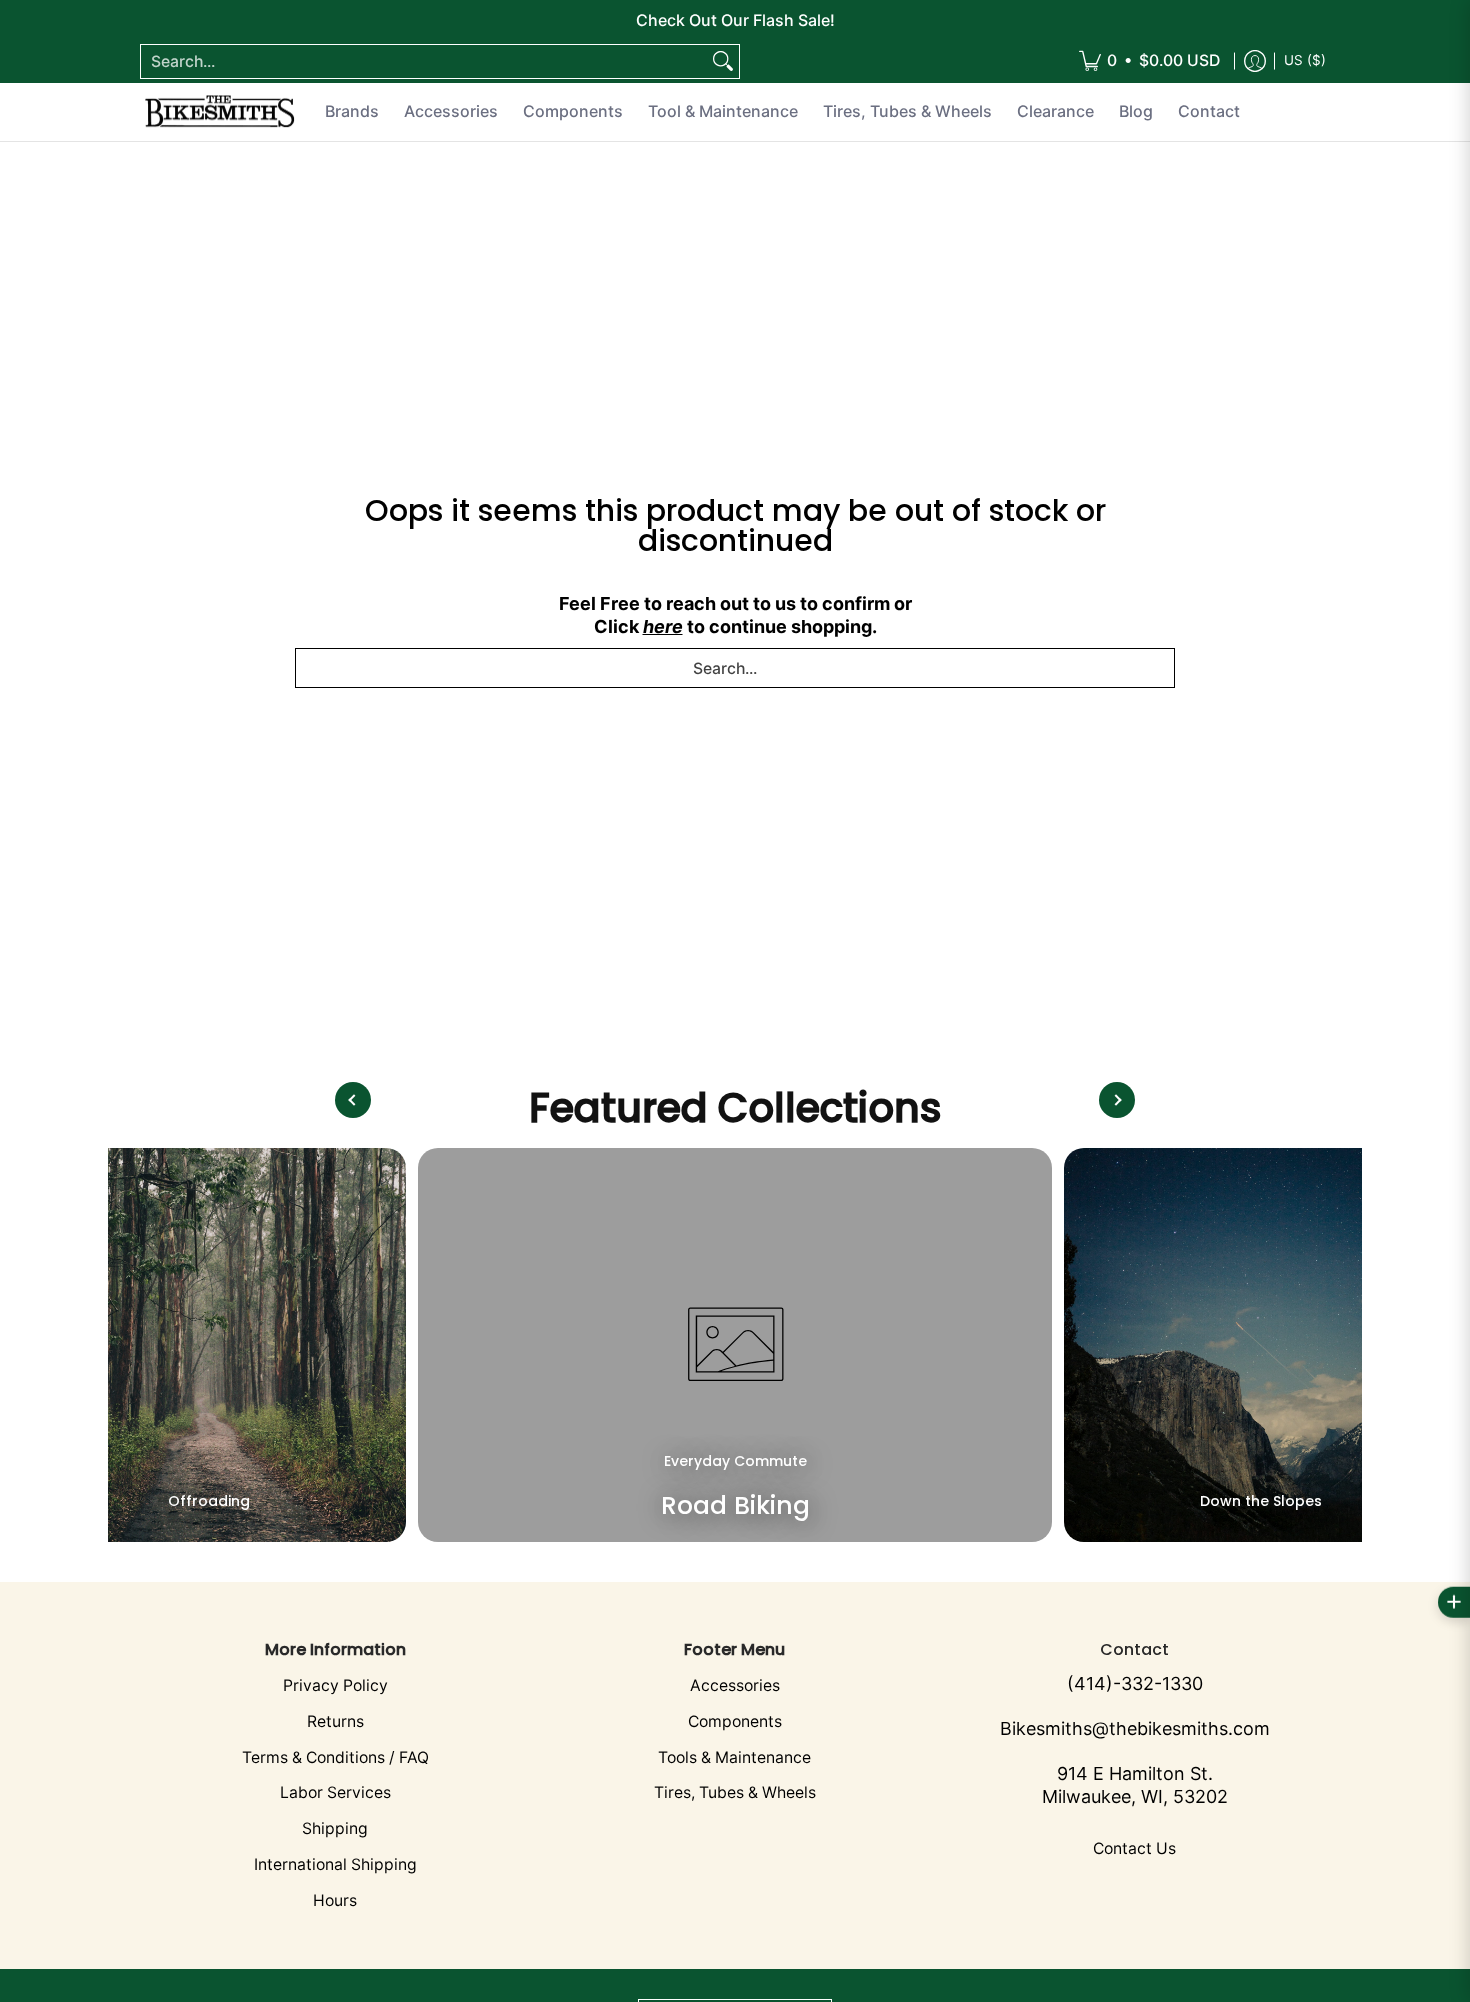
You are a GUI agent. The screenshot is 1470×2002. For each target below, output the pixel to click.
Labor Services (335, 1792)
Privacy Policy (335, 1685)
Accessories (735, 1685)
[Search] (723, 61)
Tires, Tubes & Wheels (735, 1792)
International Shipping (335, 1864)
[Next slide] (1117, 1100)
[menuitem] (1149, 61)
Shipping (335, 1828)
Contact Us (1134, 1848)
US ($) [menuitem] (1305, 60)
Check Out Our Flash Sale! (735, 20)
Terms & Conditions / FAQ (335, 1757)
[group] (209, 1345)
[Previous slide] (353, 1100)
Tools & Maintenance (734, 1757)
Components (735, 1721)
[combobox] (424, 61)
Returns (335, 1721)
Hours (335, 1900)
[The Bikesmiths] (220, 112)
